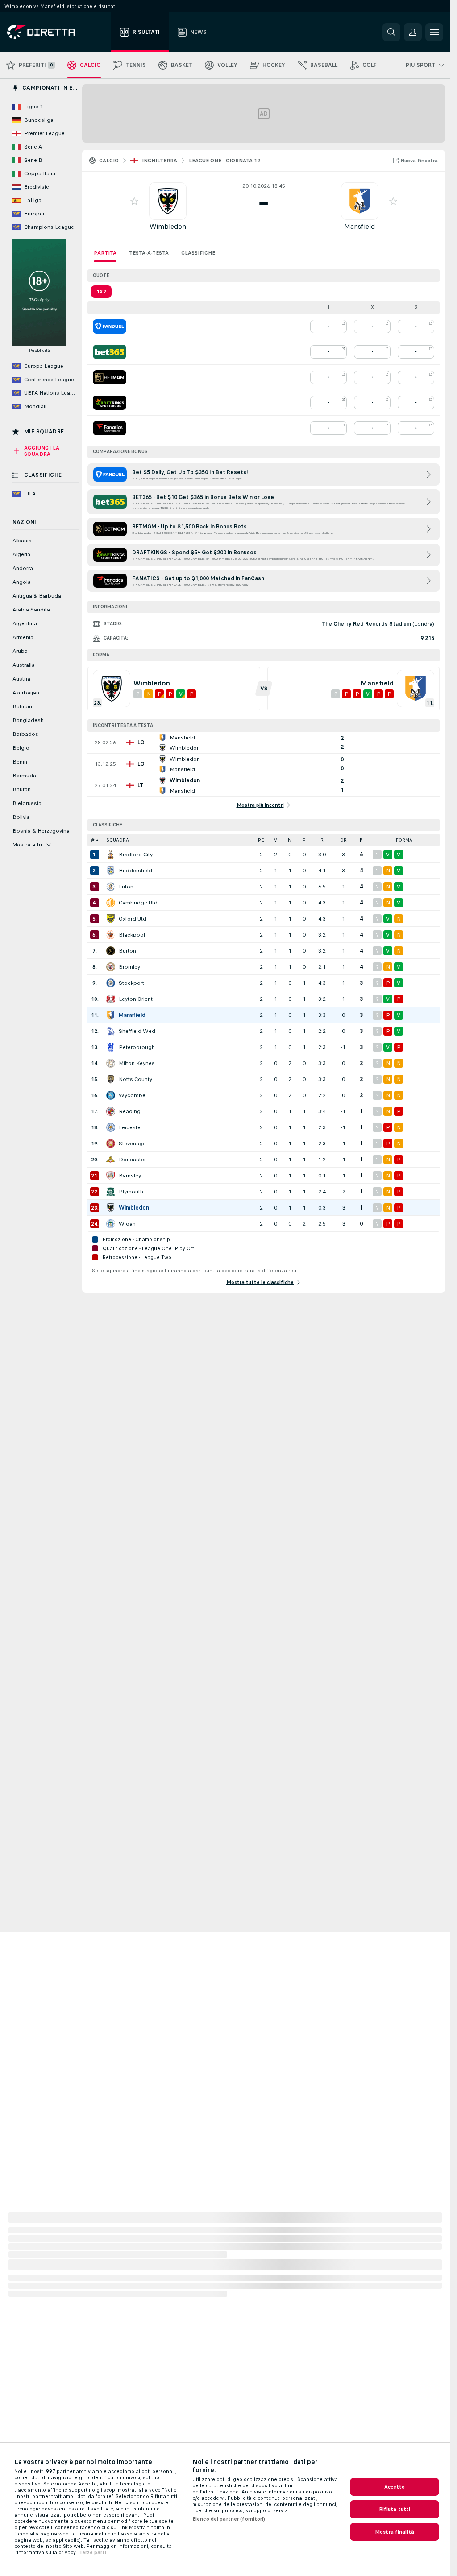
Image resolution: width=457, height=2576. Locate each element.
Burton (127, 951)
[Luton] (111, 887)
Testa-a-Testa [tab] (149, 253)
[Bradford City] (111, 855)
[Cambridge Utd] (111, 903)
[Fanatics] (110, 428)
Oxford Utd (133, 919)
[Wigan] (111, 1224)
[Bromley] (111, 967)
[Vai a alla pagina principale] (57, 32)
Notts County (135, 1079)
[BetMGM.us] (110, 377)
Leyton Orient (136, 999)
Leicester (131, 1127)
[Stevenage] (111, 1144)
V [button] (276, 840)
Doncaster (132, 1160)
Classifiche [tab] (198, 253)
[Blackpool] (111, 935)
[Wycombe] (111, 1095)
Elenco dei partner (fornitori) (229, 2519)
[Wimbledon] (111, 1208)
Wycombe (132, 1095)
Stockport (131, 983)
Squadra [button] (118, 840)
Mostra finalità (395, 2532)
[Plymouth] (111, 1192)
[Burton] (111, 951)
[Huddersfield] (111, 871)
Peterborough (137, 1047)
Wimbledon (168, 226)
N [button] (290, 840)
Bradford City (136, 855)
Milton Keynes (137, 1063)
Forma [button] (404, 840)
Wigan (127, 1224)
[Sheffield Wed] (111, 1031)
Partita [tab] (105, 253)
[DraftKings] (110, 403)
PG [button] (261, 840)
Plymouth (131, 1192)
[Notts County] (111, 1079)
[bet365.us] (110, 352)
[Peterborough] (111, 1047)
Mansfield (359, 226)
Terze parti (93, 2552)
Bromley (129, 967)
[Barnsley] (111, 1176)
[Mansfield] (111, 1015)
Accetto (395, 2487)
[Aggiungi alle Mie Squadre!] (134, 201)
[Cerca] (391, 32)
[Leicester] (111, 1127)
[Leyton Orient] (111, 999)
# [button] (93, 840)
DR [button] (343, 840)
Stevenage (132, 1144)
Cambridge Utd (138, 903)
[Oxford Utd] (111, 919)
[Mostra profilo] (168, 201)
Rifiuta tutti (395, 2509)
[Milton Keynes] (111, 1063)
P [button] (304, 840)
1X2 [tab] (101, 292)
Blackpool (132, 935)
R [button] (322, 840)
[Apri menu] (434, 32)
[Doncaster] (111, 1160)
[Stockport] (111, 983)
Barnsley (130, 1176)
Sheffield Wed (137, 1031)
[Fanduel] (110, 326)
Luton (126, 887)
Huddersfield (135, 871)
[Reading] (111, 1111)
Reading (130, 1111)
